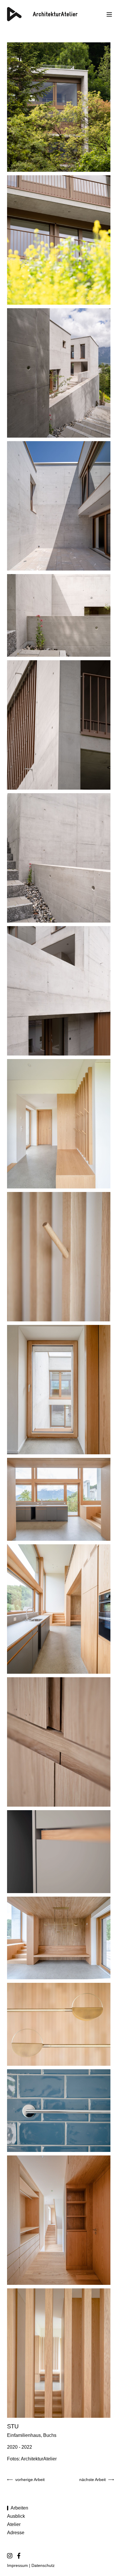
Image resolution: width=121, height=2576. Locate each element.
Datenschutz (42, 2566)
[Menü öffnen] (109, 14)
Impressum (17, 2566)
